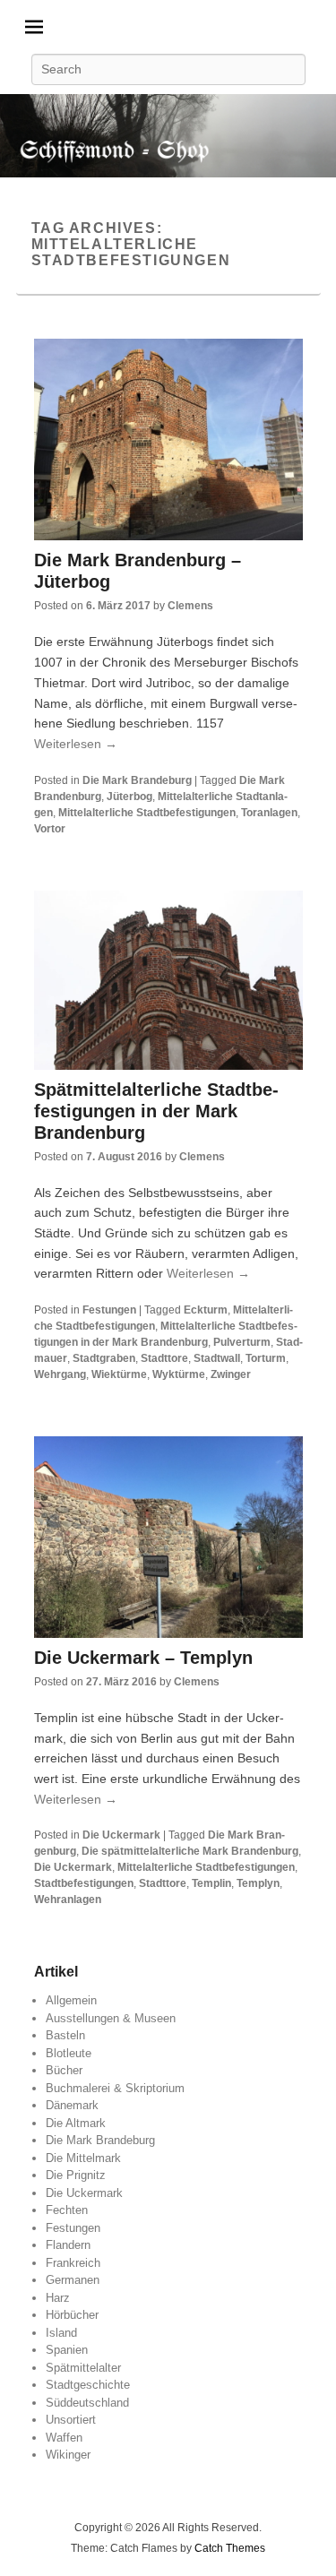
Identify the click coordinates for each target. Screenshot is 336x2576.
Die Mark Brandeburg (137, 780)
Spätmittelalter (83, 2368)
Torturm (266, 1358)
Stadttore (164, 1358)
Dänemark (72, 2105)
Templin (211, 1883)
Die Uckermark (121, 1835)
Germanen (73, 2280)
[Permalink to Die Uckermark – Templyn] (168, 1537)
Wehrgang (60, 1374)
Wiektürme (119, 1374)
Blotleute (69, 2053)
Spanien (67, 2350)
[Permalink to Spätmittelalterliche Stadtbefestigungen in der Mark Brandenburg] (168, 980)
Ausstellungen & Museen (111, 2018)
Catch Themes (230, 2548)
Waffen (64, 2438)
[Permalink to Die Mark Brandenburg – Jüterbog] (168, 439)
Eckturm (206, 1310)
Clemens (190, 606)
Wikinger (68, 2455)
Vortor (50, 829)
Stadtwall (217, 1358)
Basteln (65, 2035)
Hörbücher (72, 2315)
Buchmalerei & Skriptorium (115, 2088)
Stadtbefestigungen (84, 1883)
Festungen (109, 1310)
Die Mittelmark (83, 2158)
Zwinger (231, 1374)
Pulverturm (242, 1342)
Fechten (67, 2210)
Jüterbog (129, 797)
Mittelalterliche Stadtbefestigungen (147, 813)
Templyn (258, 1883)
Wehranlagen (68, 1900)
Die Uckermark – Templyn (143, 1658)
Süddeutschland (87, 2403)
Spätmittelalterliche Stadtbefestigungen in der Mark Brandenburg (156, 1111)
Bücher (64, 2070)
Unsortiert (71, 2420)
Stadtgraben (104, 1358)
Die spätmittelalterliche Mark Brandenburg (190, 1851)
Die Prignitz (76, 2175)
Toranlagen (269, 813)
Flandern (68, 2245)
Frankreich (73, 2263)
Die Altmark (76, 2123)
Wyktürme (179, 1374)
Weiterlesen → (76, 744)
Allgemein (71, 2000)
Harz (58, 2298)
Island (61, 2333)
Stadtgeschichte (88, 2385)
